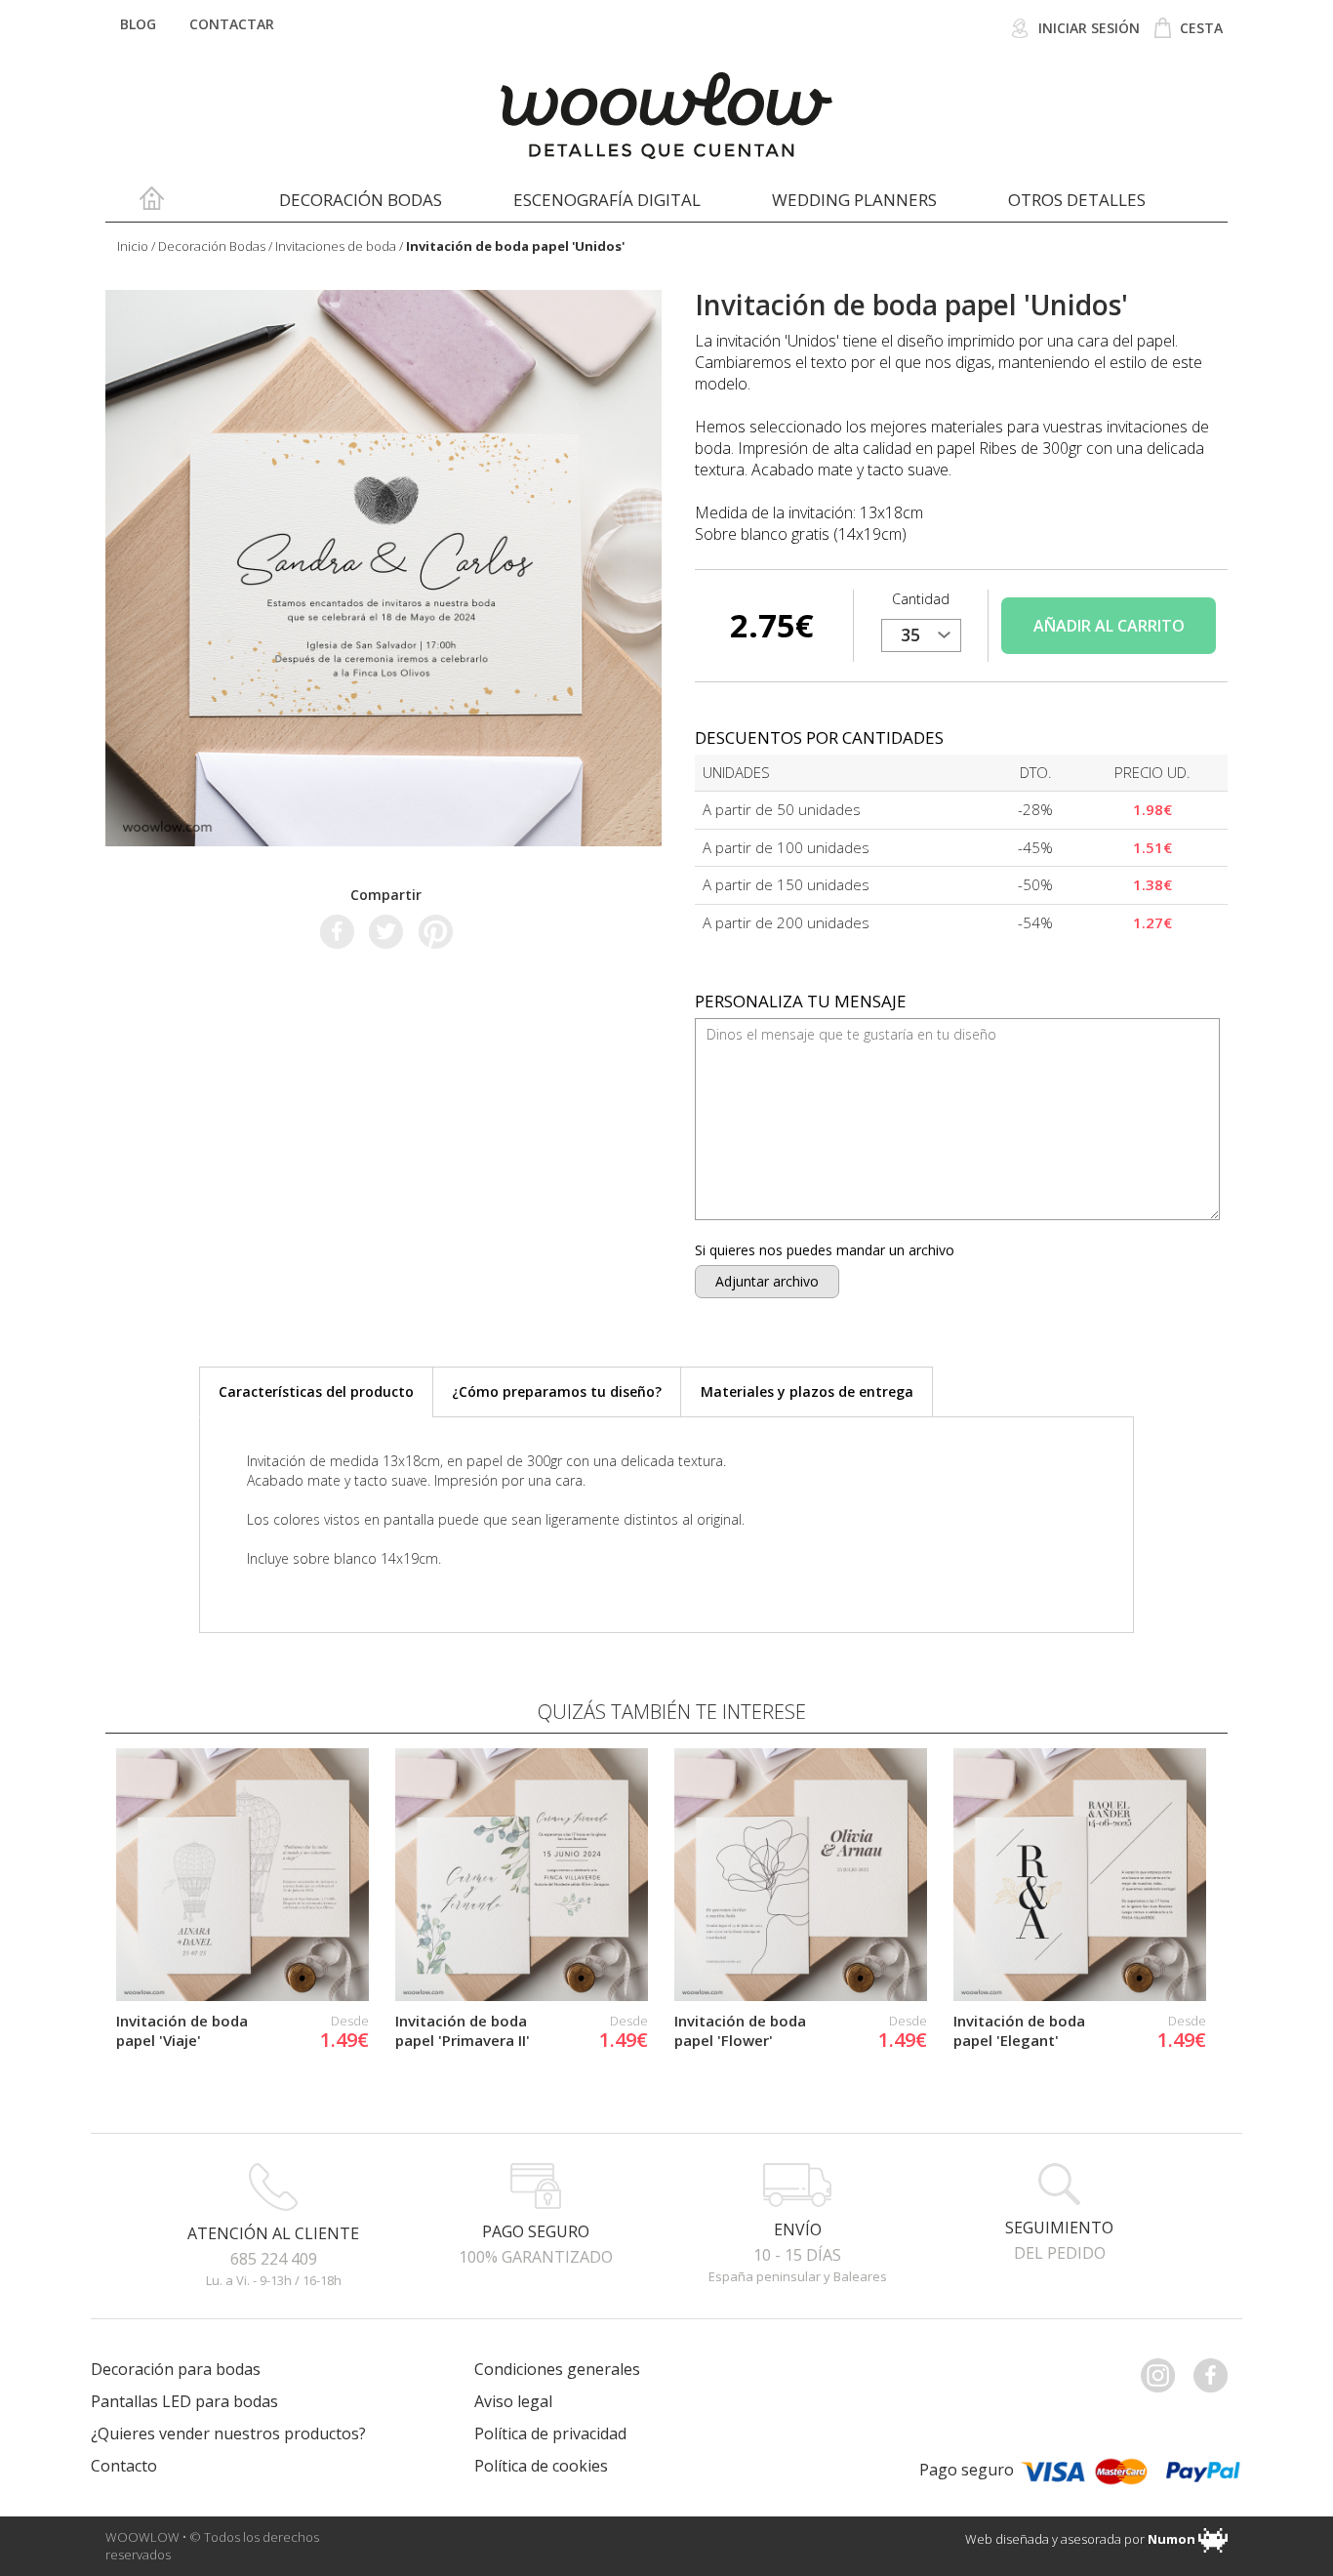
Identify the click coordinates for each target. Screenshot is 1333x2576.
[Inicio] (152, 204)
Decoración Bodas (361, 200)
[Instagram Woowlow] (1165, 2375)
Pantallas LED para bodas (184, 2401)
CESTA (1199, 28)
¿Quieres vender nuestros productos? (228, 2433)
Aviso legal (513, 2401)
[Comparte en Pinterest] (436, 930)
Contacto (124, 2466)
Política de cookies (541, 2466)
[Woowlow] (667, 116)
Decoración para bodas (176, 2369)
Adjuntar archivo (767, 1281)
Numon (1171, 2539)
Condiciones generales (557, 2369)
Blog (138, 24)
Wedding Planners (854, 200)
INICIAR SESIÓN (1087, 28)
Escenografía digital (607, 200)
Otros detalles (1077, 200)
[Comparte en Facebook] (337, 930)
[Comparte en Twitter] (386, 930)
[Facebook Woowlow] (1218, 2375)
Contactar (232, 24)
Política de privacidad (550, 2433)
